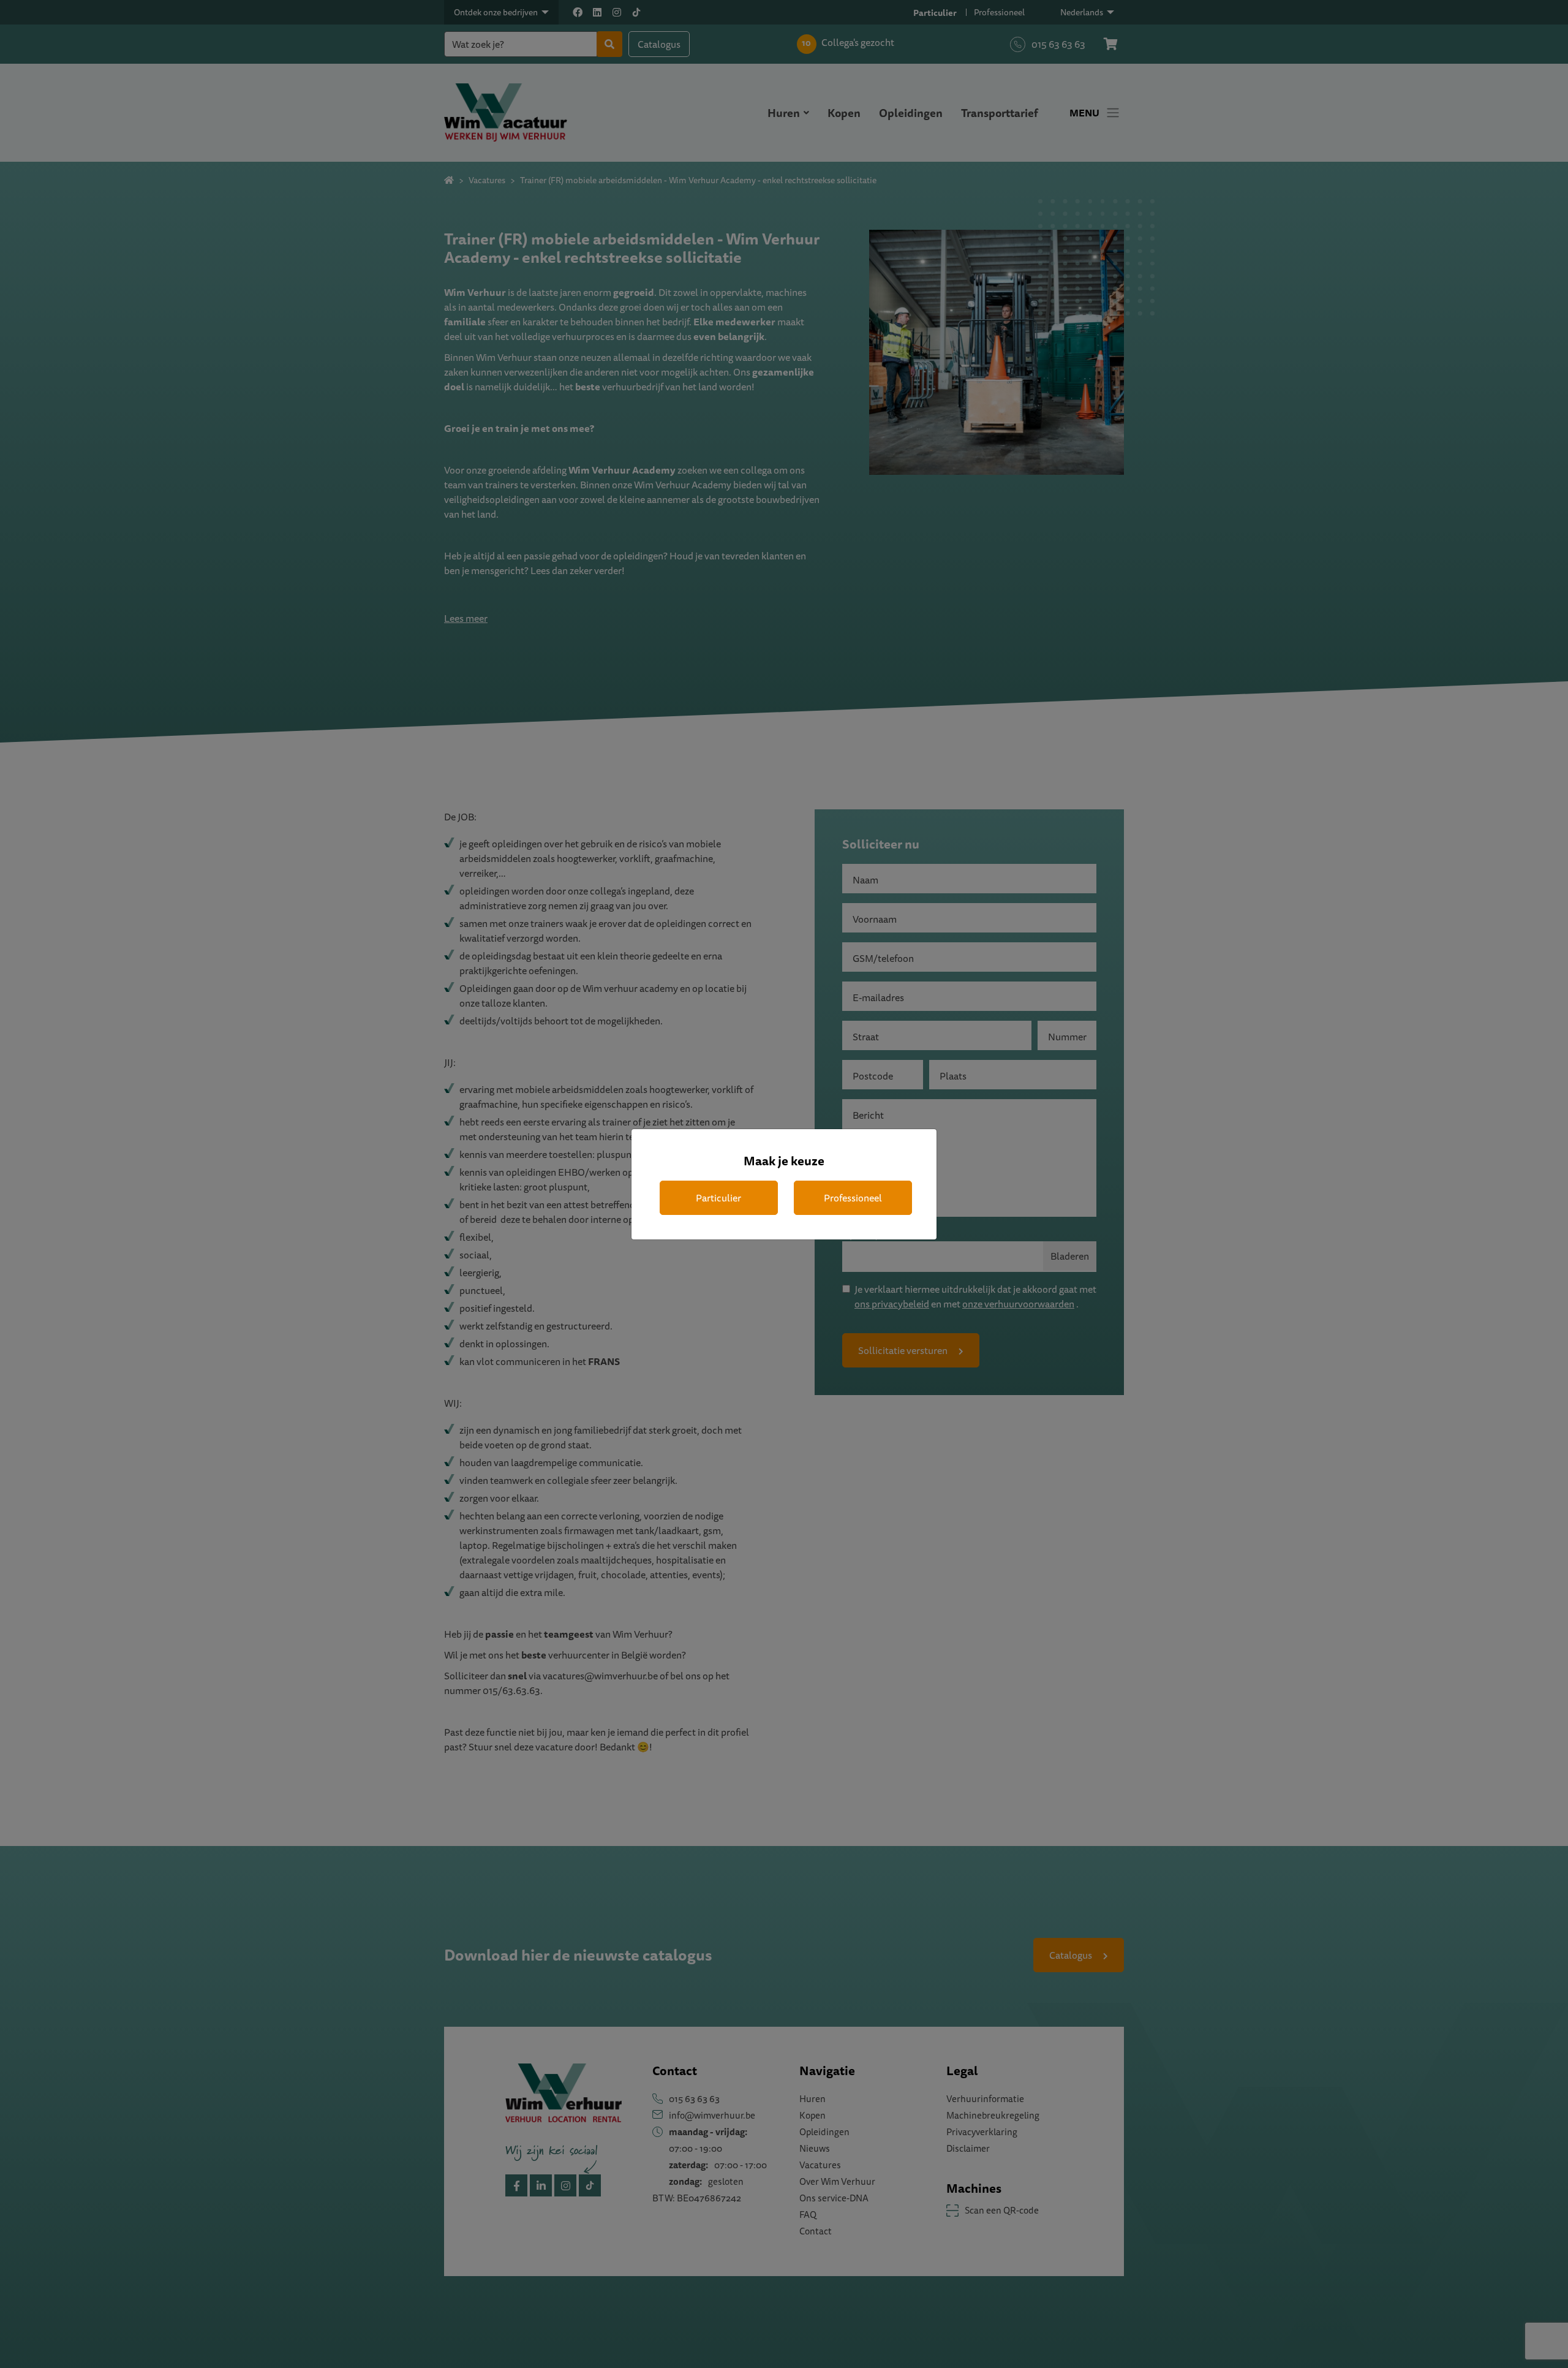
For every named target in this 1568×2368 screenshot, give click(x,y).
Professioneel (853, 1198)
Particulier (718, 1198)
